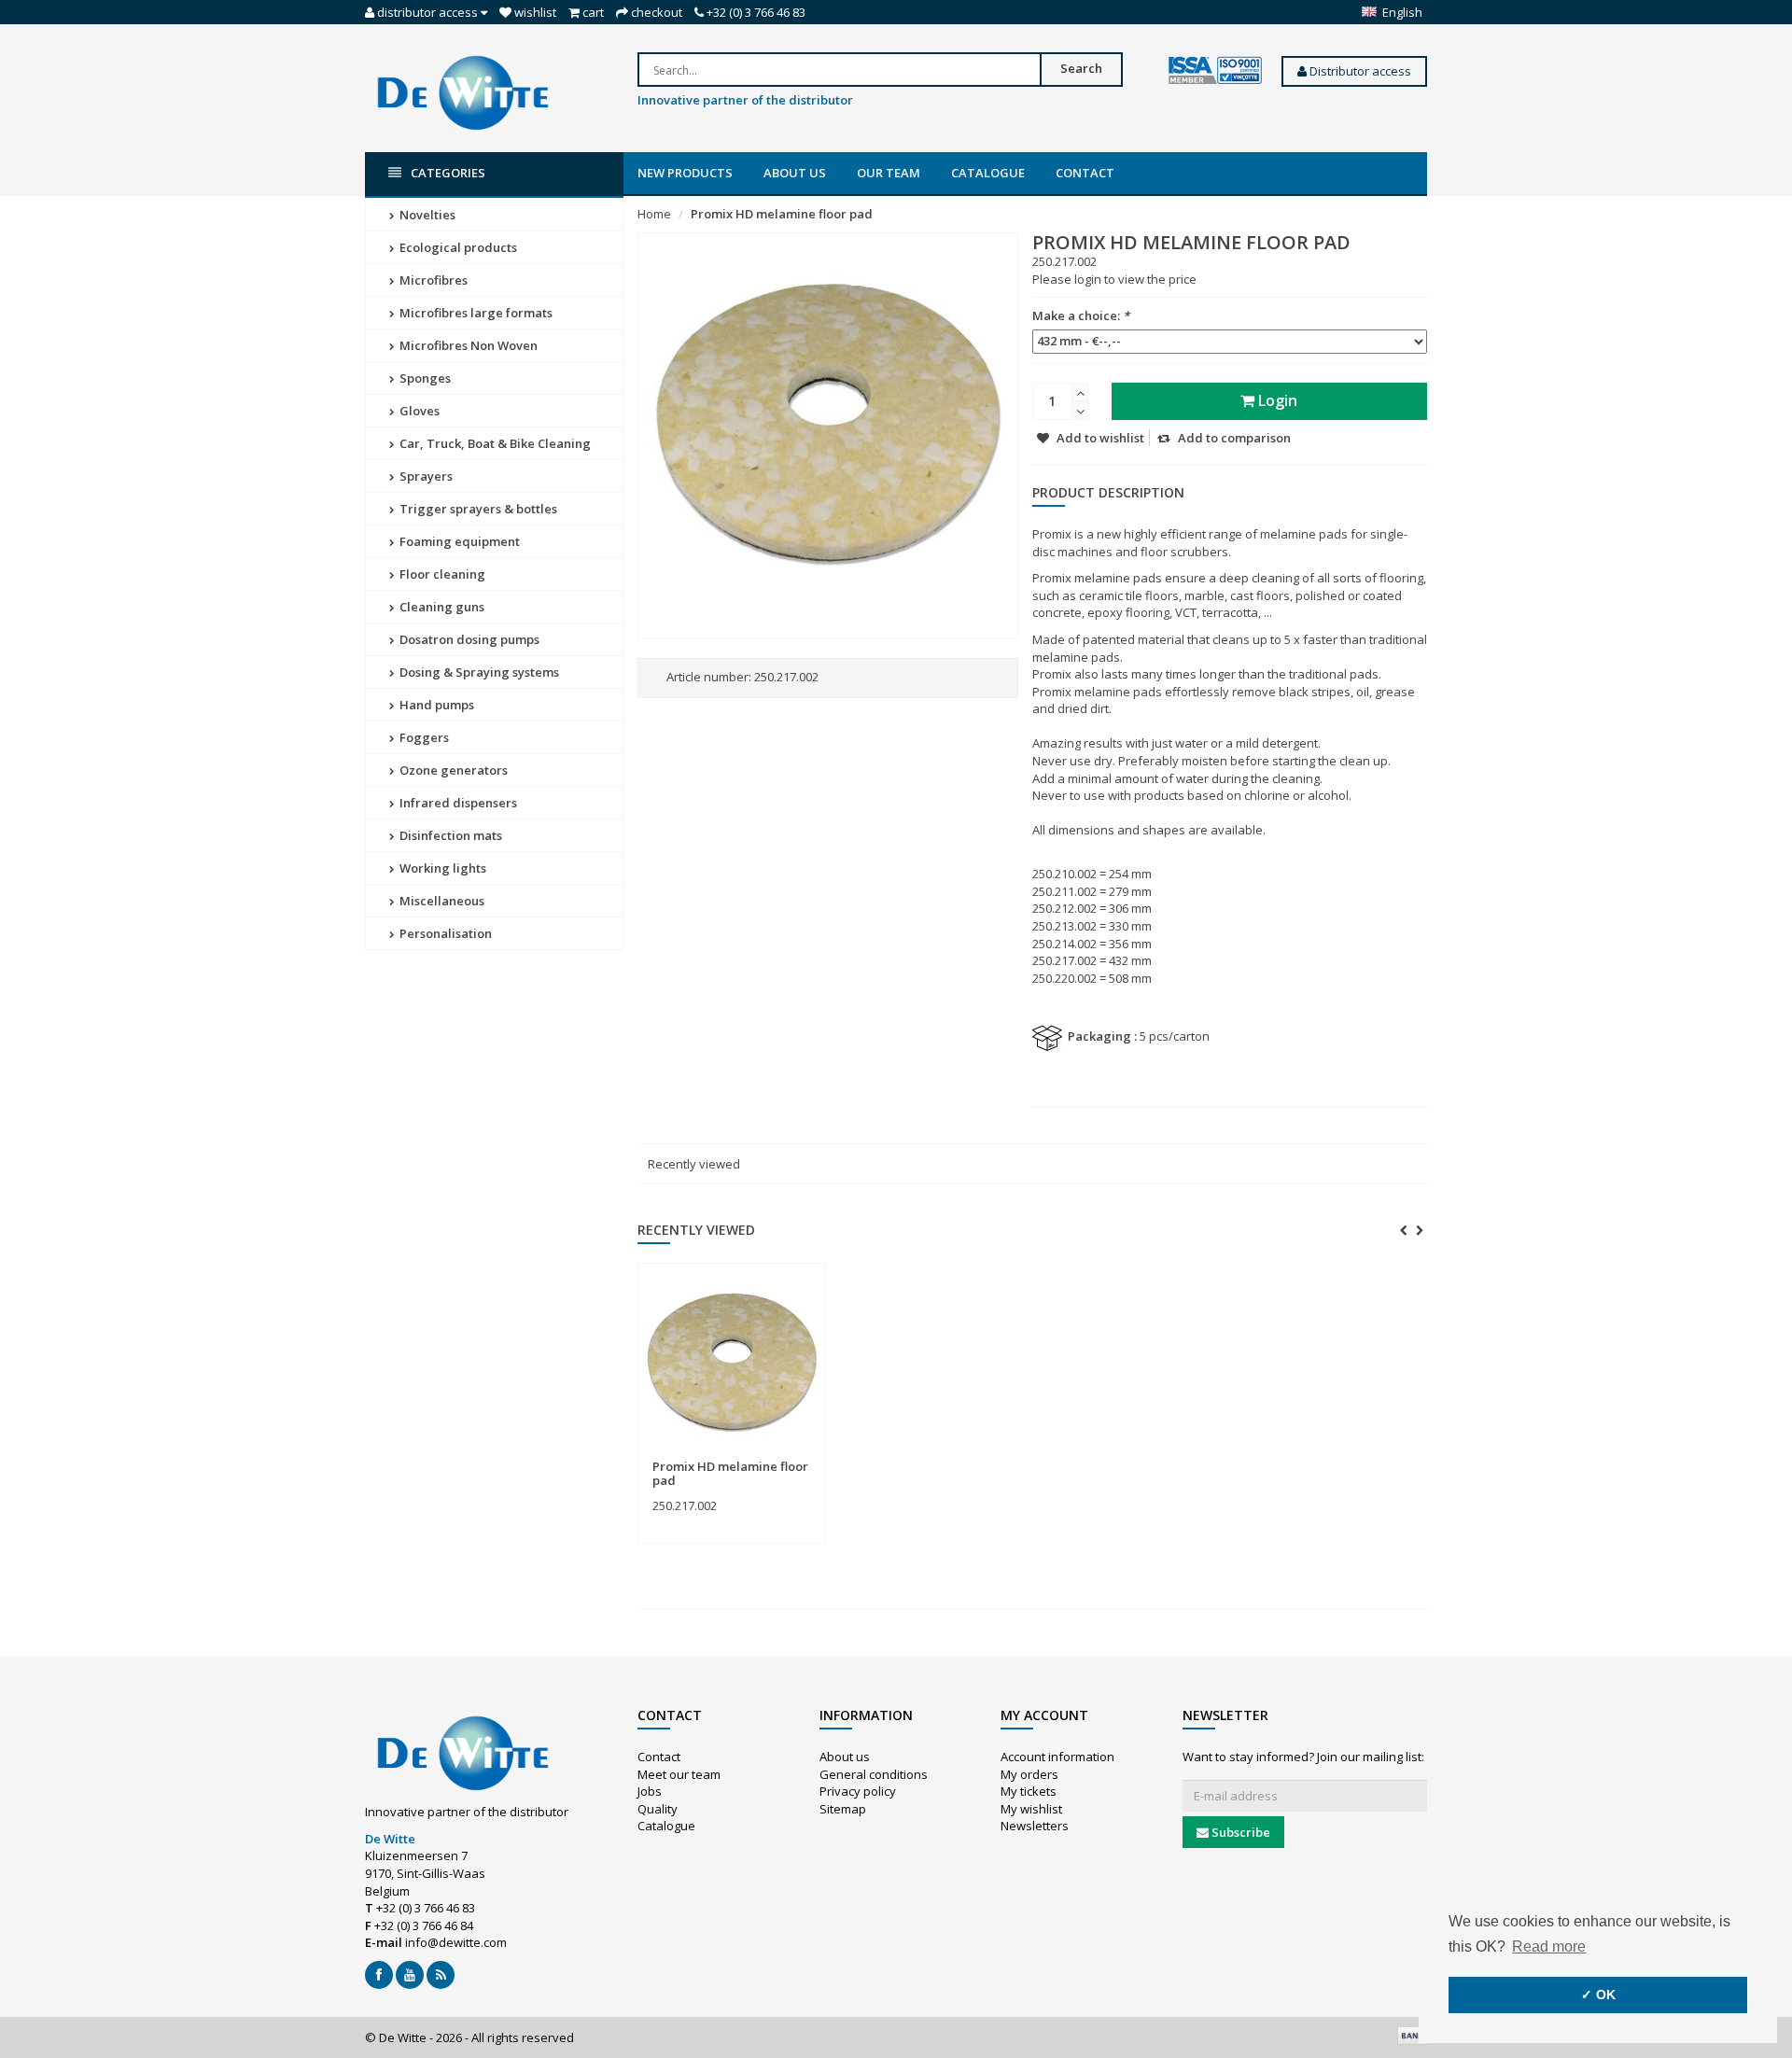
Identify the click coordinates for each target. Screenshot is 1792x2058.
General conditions (874, 1774)
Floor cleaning (441, 574)
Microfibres (432, 280)
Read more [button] (1549, 1946)
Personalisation (444, 933)
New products (685, 173)
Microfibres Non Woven (467, 345)
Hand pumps (435, 705)
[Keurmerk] (1215, 71)
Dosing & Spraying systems (478, 672)
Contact (1085, 173)
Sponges (424, 378)
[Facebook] (379, 1975)
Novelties (426, 215)
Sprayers (425, 476)
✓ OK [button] (1598, 1995)
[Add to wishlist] (770, 1456)
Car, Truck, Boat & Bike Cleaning (494, 443)
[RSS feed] (441, 1975)
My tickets (1029, 1791)
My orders (1029, 1774)
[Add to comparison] (804, 1456)
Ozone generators (452, 770)
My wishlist (1031, 1809)
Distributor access (1359, 71)
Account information (1057, 1757)
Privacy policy (858, 1791)
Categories (448, 173)
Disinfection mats (449, 835)
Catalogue (988, 173)
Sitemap (843, 1809)
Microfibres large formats (475, 313)
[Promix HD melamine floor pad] (732, 1362)
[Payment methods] (1412, 2036)
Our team (889, 173)
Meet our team (679, 1774)
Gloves (418, 411)
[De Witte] (463, 91)
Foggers (423, 737)
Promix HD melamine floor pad (782, 214)
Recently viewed (694, 1164)
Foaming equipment (458, 541)
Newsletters (1035, 1826)
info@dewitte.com (456, 1942)
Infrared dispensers (457, 803)
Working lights (441, 868)
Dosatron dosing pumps (468, 639)
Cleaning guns (441, 607)
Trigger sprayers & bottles (477, 509)
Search (1081, 68)
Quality (658, 1809)
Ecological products (457, 247)
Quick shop (693, 1456)
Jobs (650, 1791)
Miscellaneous (441, 901)
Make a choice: (1081, 315)
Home (654, 214)
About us (795, 173)
